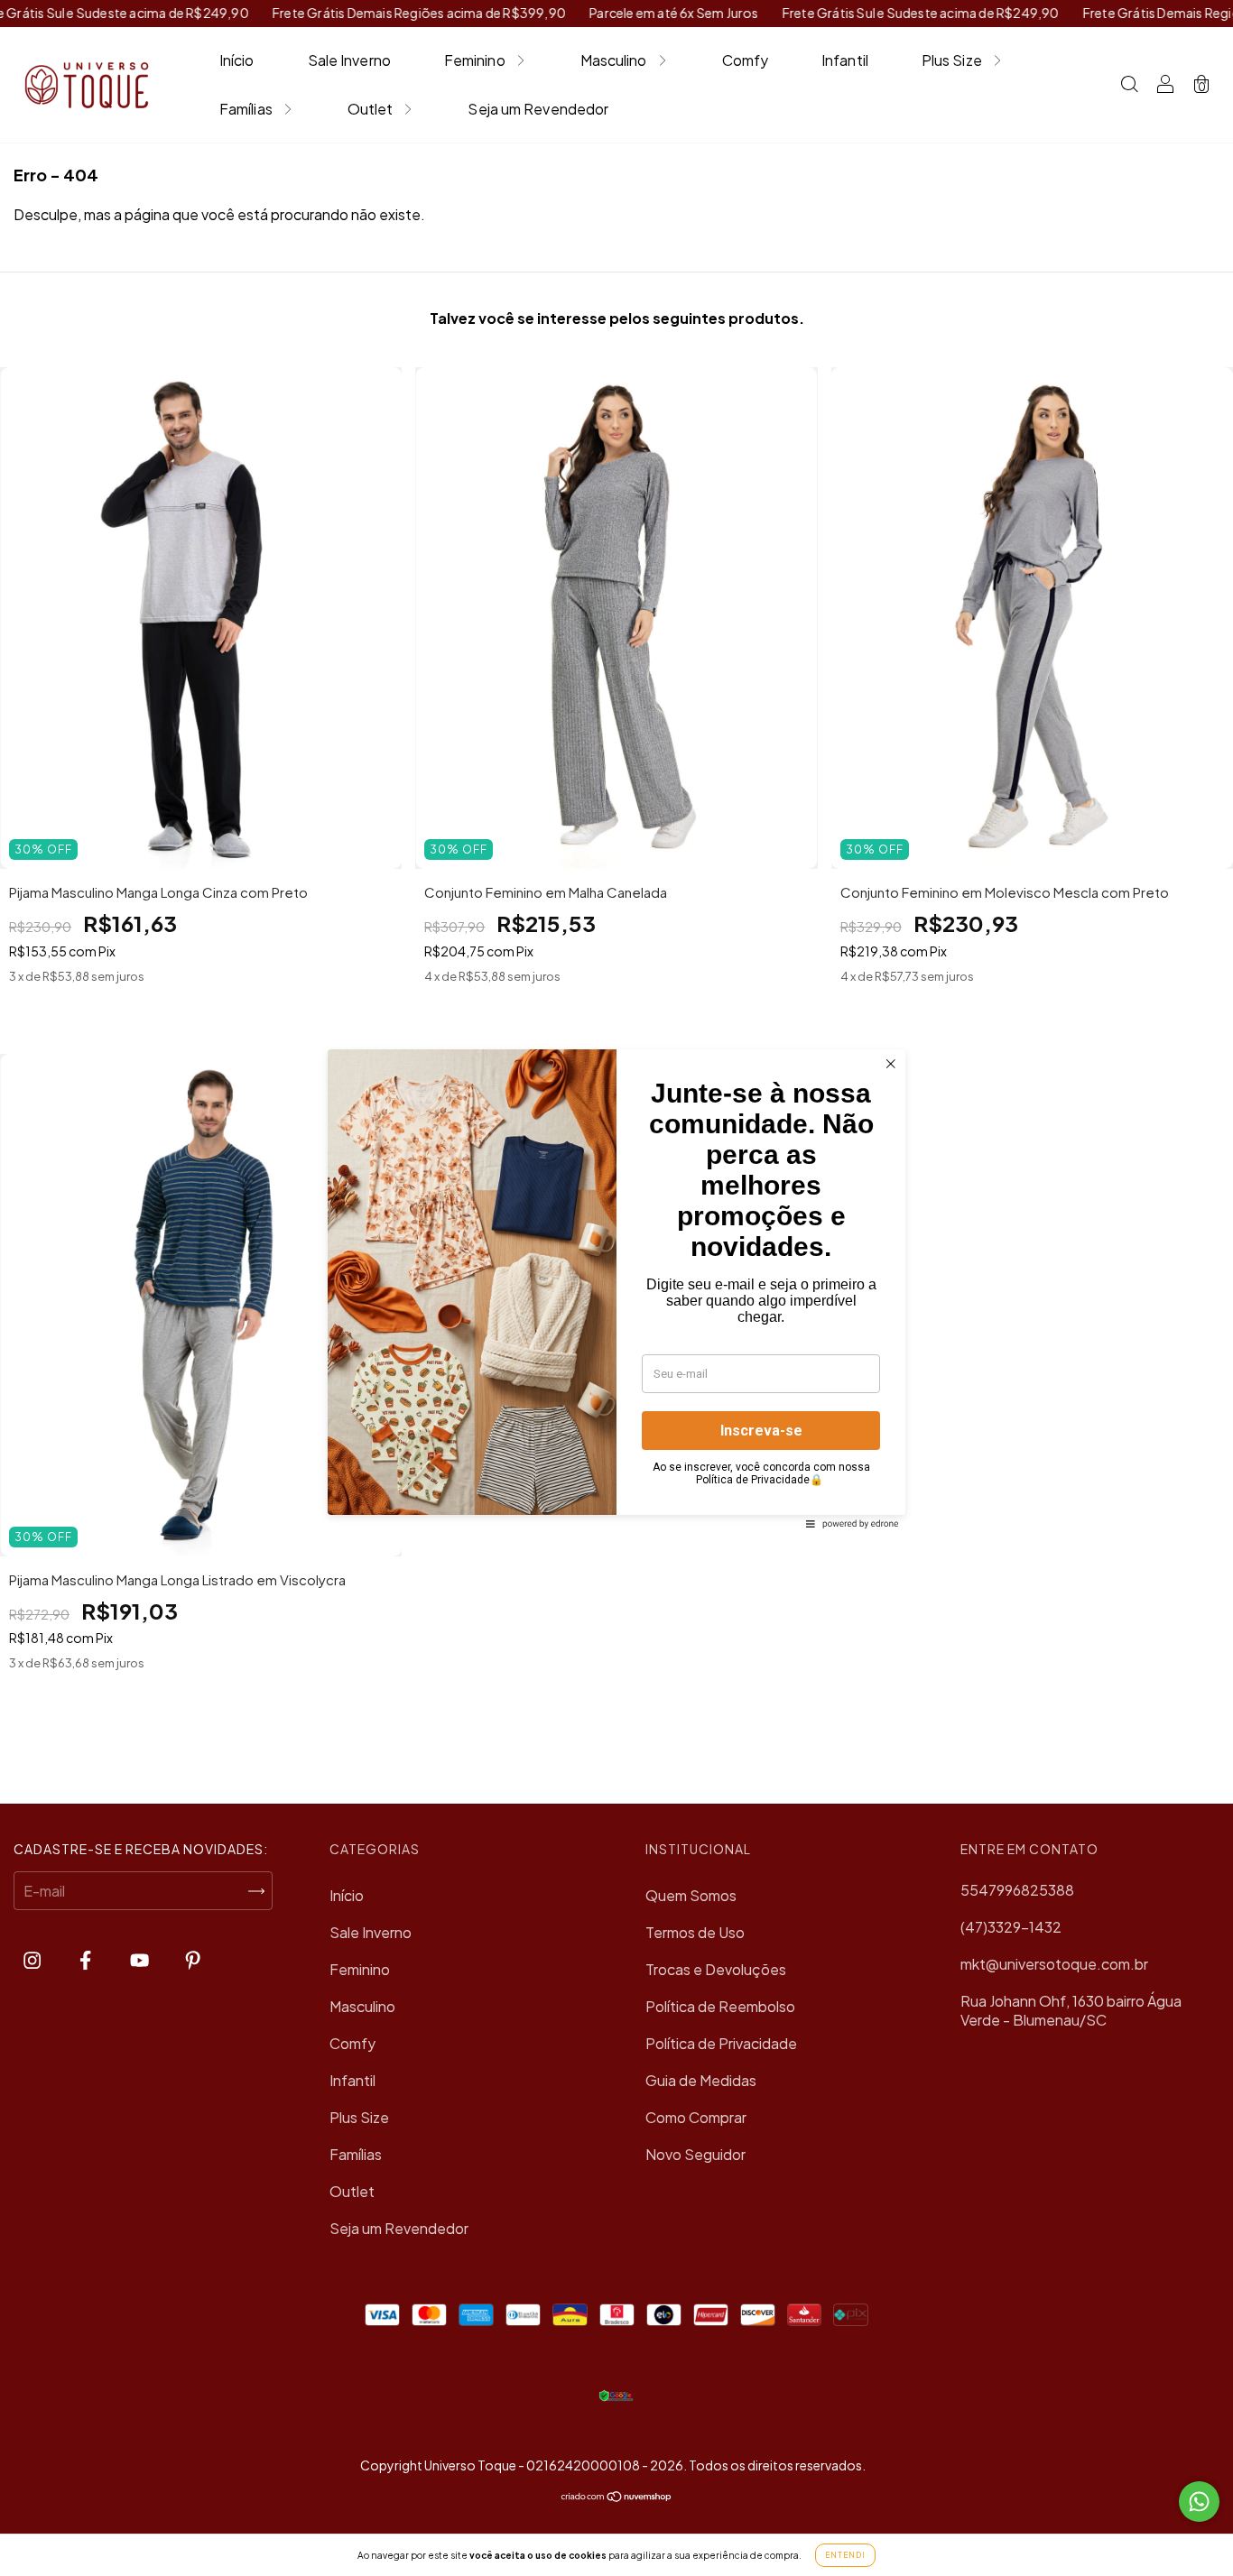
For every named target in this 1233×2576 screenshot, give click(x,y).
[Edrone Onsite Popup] (616, 1288)
